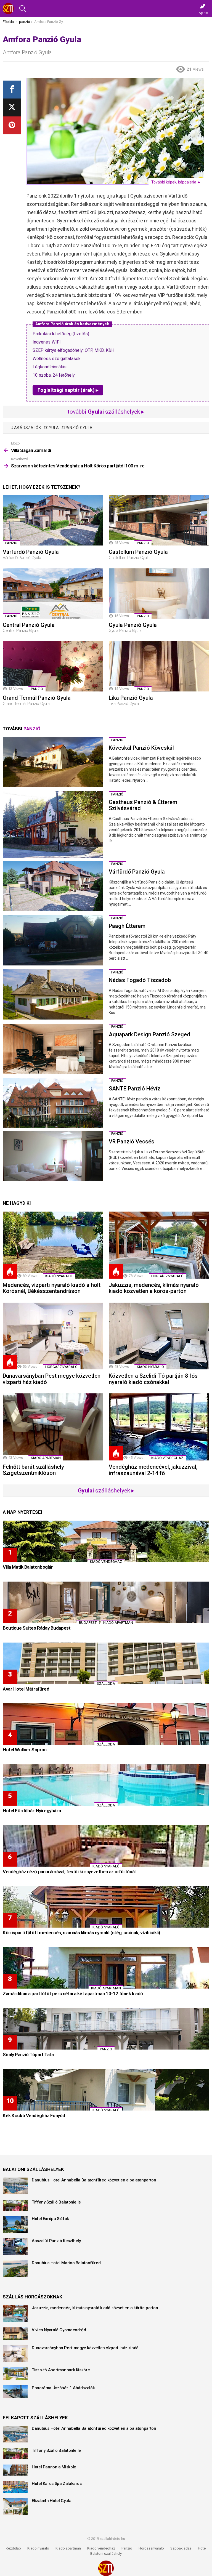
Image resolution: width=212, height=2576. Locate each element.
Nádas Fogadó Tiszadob (140, 980)
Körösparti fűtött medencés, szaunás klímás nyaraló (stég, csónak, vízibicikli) (81, 1933)
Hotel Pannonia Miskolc (54, 2467)
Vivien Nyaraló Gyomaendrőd (59, 2330)
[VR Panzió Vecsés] (53, 1156)
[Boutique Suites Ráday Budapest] (106, 1602)
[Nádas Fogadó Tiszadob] (53, 994)
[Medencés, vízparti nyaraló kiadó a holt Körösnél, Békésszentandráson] (53, 1245)
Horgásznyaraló (151, 2548)
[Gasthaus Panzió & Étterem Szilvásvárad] (53, 825)
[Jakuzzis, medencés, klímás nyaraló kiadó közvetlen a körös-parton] (159, 1245)
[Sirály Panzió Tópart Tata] (106, 2029)
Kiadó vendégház (101, 2548)
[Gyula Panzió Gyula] (159, 594)
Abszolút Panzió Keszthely (56, 2241)
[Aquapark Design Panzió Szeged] (53, 1049)
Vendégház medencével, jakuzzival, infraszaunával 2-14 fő (153, 1470)
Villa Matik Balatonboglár (28, 1567)
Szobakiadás (181, 2548)
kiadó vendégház (167, 1458)
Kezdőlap (13, 2548)
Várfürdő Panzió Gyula (31, 552)
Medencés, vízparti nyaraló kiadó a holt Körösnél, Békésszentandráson (52, 1288)
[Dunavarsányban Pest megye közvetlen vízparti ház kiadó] (53, 1336)
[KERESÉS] (23, 9)
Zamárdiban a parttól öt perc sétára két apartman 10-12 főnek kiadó (73, 1994)
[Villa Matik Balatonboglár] (106, 1541)
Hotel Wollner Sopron (25, 1750)
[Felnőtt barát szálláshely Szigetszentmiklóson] (53, 1427)
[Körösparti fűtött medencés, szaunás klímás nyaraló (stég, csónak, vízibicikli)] (106, 1907)
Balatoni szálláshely (106, 2554)
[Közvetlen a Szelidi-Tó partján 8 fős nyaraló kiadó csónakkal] (159, 1336)
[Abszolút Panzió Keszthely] (15, 2247)
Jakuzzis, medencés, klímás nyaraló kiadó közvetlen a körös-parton (154, 1288)
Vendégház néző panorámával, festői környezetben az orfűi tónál (69, 1872)
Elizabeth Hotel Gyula (51, 2501)
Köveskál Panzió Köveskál (141, 748)
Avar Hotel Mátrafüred (26, 1689)
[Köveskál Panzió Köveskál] (53, 762)
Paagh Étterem (127, 926)
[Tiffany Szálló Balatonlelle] (15, 2205)
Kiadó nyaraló (59, 1276)
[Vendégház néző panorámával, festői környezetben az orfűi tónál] (106, 1846)
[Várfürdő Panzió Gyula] (53, 520)
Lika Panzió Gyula (131, 698)
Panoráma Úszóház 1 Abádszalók (63, 2388)
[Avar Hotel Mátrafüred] (106, 1663)
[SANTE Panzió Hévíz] (53, 1103)
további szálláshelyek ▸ (106, 412)
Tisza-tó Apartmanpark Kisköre (61, 2370)
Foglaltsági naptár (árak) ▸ (68, 390)
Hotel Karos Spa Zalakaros (57, 2484)
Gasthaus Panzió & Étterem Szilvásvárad (143, 805)
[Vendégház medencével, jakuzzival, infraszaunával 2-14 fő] (159, 1427)
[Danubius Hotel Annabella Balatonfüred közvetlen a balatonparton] (15, 2186)
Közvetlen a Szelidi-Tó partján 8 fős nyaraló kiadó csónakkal (153, 1379)
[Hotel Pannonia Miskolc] (15, 2470)
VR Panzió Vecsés (132, 1141)
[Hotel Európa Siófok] (15, 2224)
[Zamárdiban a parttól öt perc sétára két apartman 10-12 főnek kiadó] (106, 1968)
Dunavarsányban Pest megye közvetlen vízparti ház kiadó (52, 1379)
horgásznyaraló (167, 1276)
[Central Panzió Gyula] (53, 594)
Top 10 (202, 13)
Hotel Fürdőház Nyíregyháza (32, 1811)
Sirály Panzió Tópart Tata (28, 2055)
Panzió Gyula (79, 428)
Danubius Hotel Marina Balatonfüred (66, 2263)
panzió (11, 543)
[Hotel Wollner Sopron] (106, 1724)
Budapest (88, 1623)
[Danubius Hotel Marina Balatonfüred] (15, 2269)
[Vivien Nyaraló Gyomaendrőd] (15, 2334)
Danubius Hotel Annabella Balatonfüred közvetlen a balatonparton (94, 2180)
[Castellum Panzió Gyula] (159, 520)
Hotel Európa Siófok (50, 2219)
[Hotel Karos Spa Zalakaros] (15, 2487)
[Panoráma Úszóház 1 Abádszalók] (15, 2392)
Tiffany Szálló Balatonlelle (56, 2202)
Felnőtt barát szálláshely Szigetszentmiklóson (33, 1470)
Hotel (202, 2548)
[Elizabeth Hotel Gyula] (15, 2506)
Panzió (127, 2548)
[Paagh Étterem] (53, 940)
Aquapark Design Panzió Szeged (149, 1034)
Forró (10, 1271)
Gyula (53, 428)
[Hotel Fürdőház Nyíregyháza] (106, 1785)
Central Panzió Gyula (29, 625)
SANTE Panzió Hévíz (135, 1089)
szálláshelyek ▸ (106, 1491)
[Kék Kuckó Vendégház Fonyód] (106, 2090)
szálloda (106, 1684)
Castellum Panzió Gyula (138, 552)
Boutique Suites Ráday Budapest (37, 1628)
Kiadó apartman (46, 1458)
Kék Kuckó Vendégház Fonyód (34, 2115)
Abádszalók (28, 428)
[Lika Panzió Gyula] (159, 666)
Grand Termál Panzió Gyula (37, 698)
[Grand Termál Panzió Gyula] (53, 666)
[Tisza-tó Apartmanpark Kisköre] (15, 2374)
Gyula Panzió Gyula (133, 625)
